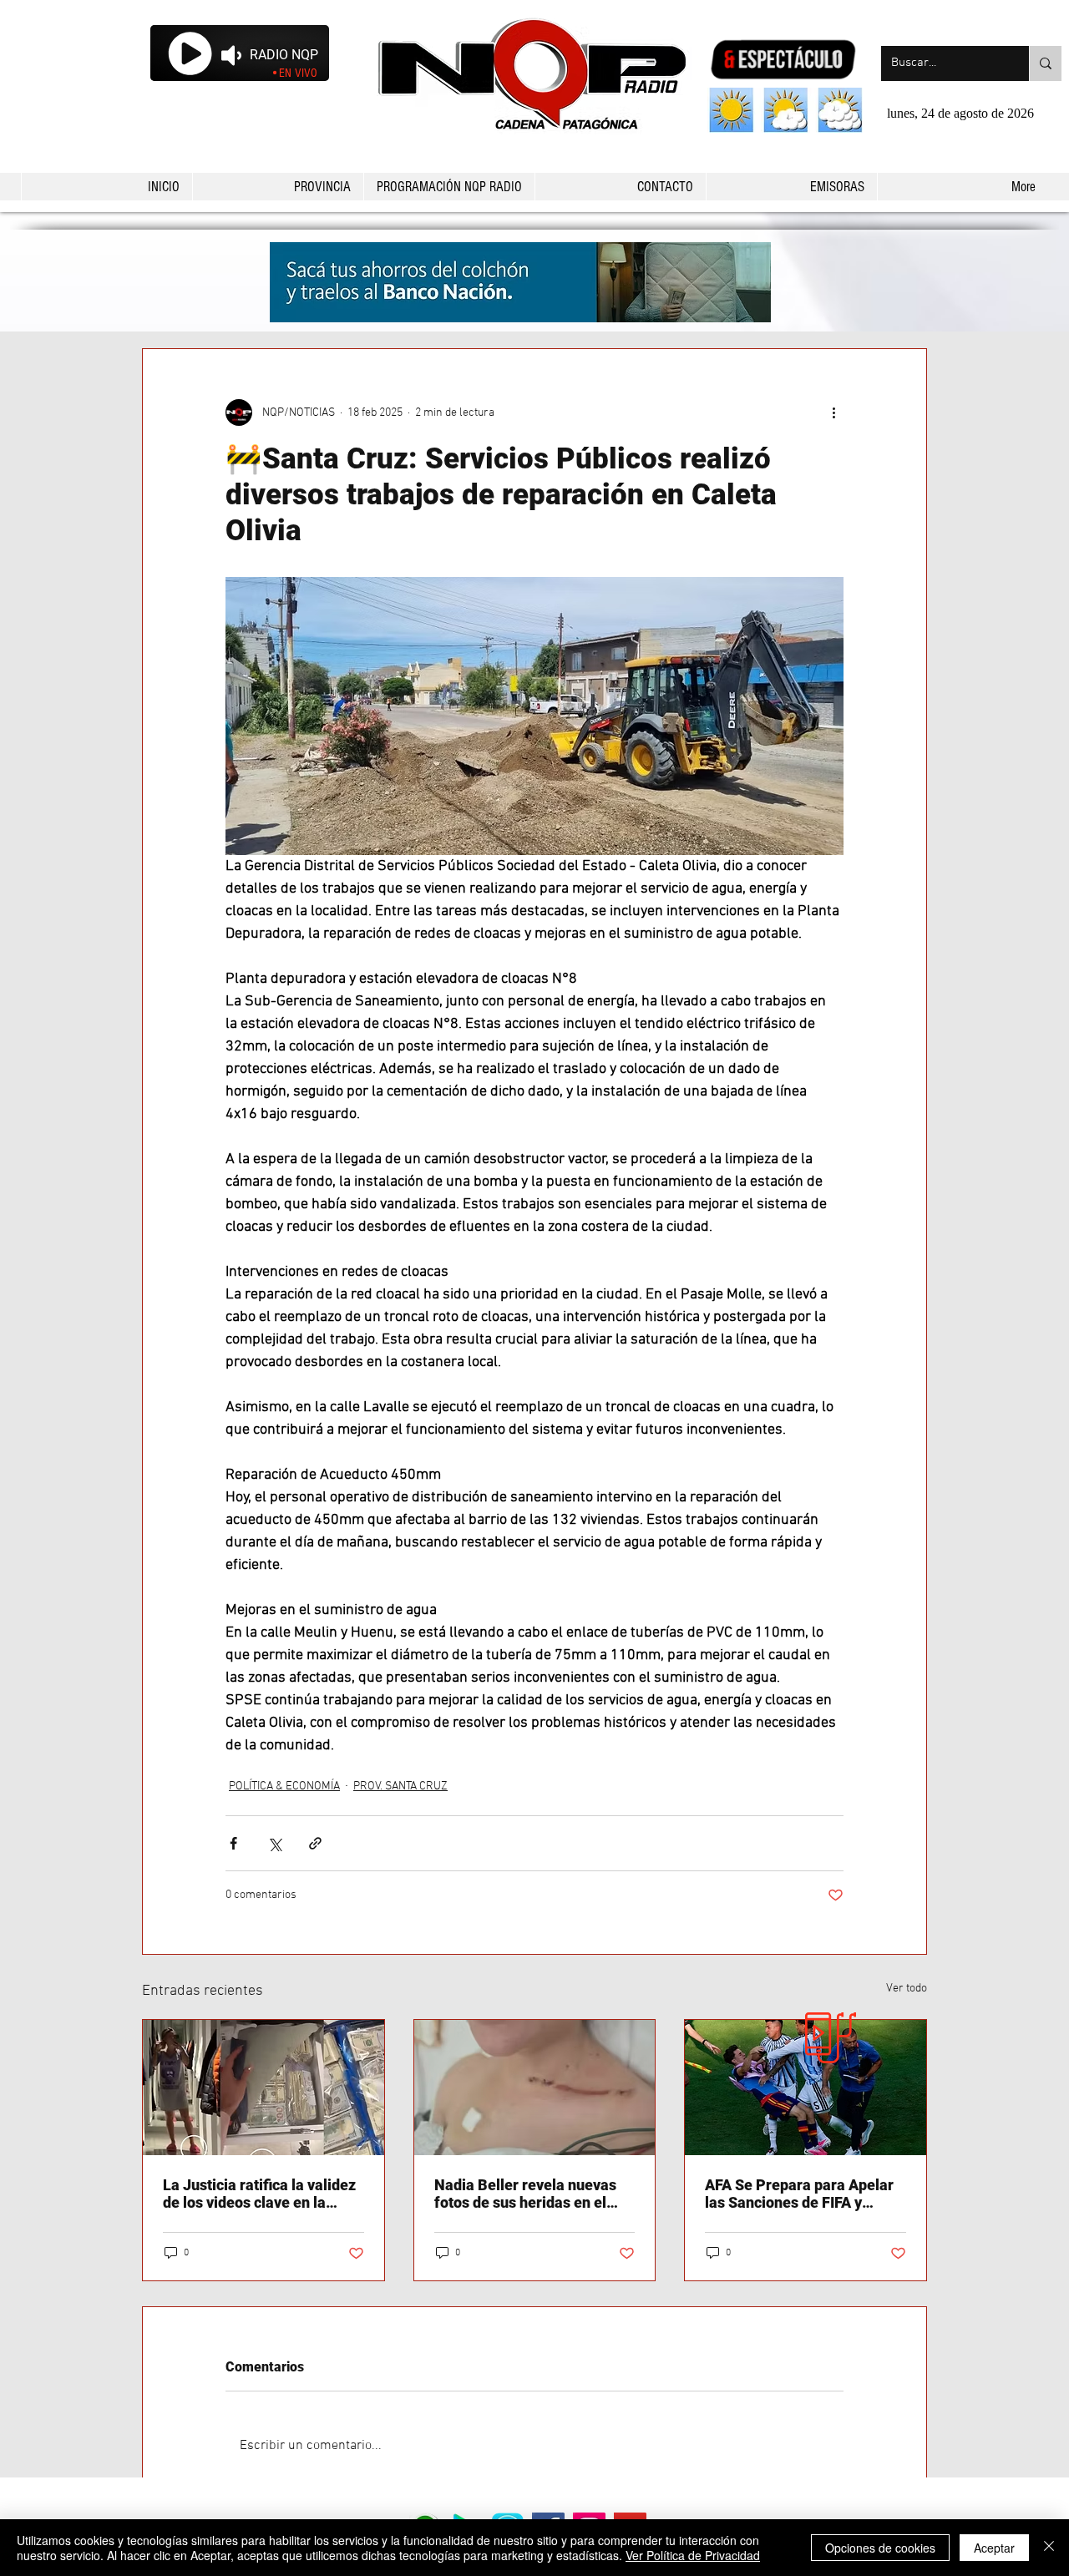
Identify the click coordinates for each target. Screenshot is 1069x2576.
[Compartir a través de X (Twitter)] (274, 1843)
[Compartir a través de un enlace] (315, 1843)
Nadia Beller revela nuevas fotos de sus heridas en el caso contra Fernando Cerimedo (525, 2194)
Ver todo (907, 1989)
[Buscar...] (1045, 63)
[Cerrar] (1049, 2548)
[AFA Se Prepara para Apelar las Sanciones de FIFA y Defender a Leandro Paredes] (806, 2088)
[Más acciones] (833, 412)
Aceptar (994, 2548)
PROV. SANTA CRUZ (400, 1786)
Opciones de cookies (880, 2548)
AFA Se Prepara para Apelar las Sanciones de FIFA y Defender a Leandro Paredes (802, 2194)
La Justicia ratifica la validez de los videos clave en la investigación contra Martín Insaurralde (259, 2194)
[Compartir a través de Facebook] (233, 1843)
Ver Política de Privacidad (693, 2555)
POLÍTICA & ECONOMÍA (284, 1786)
